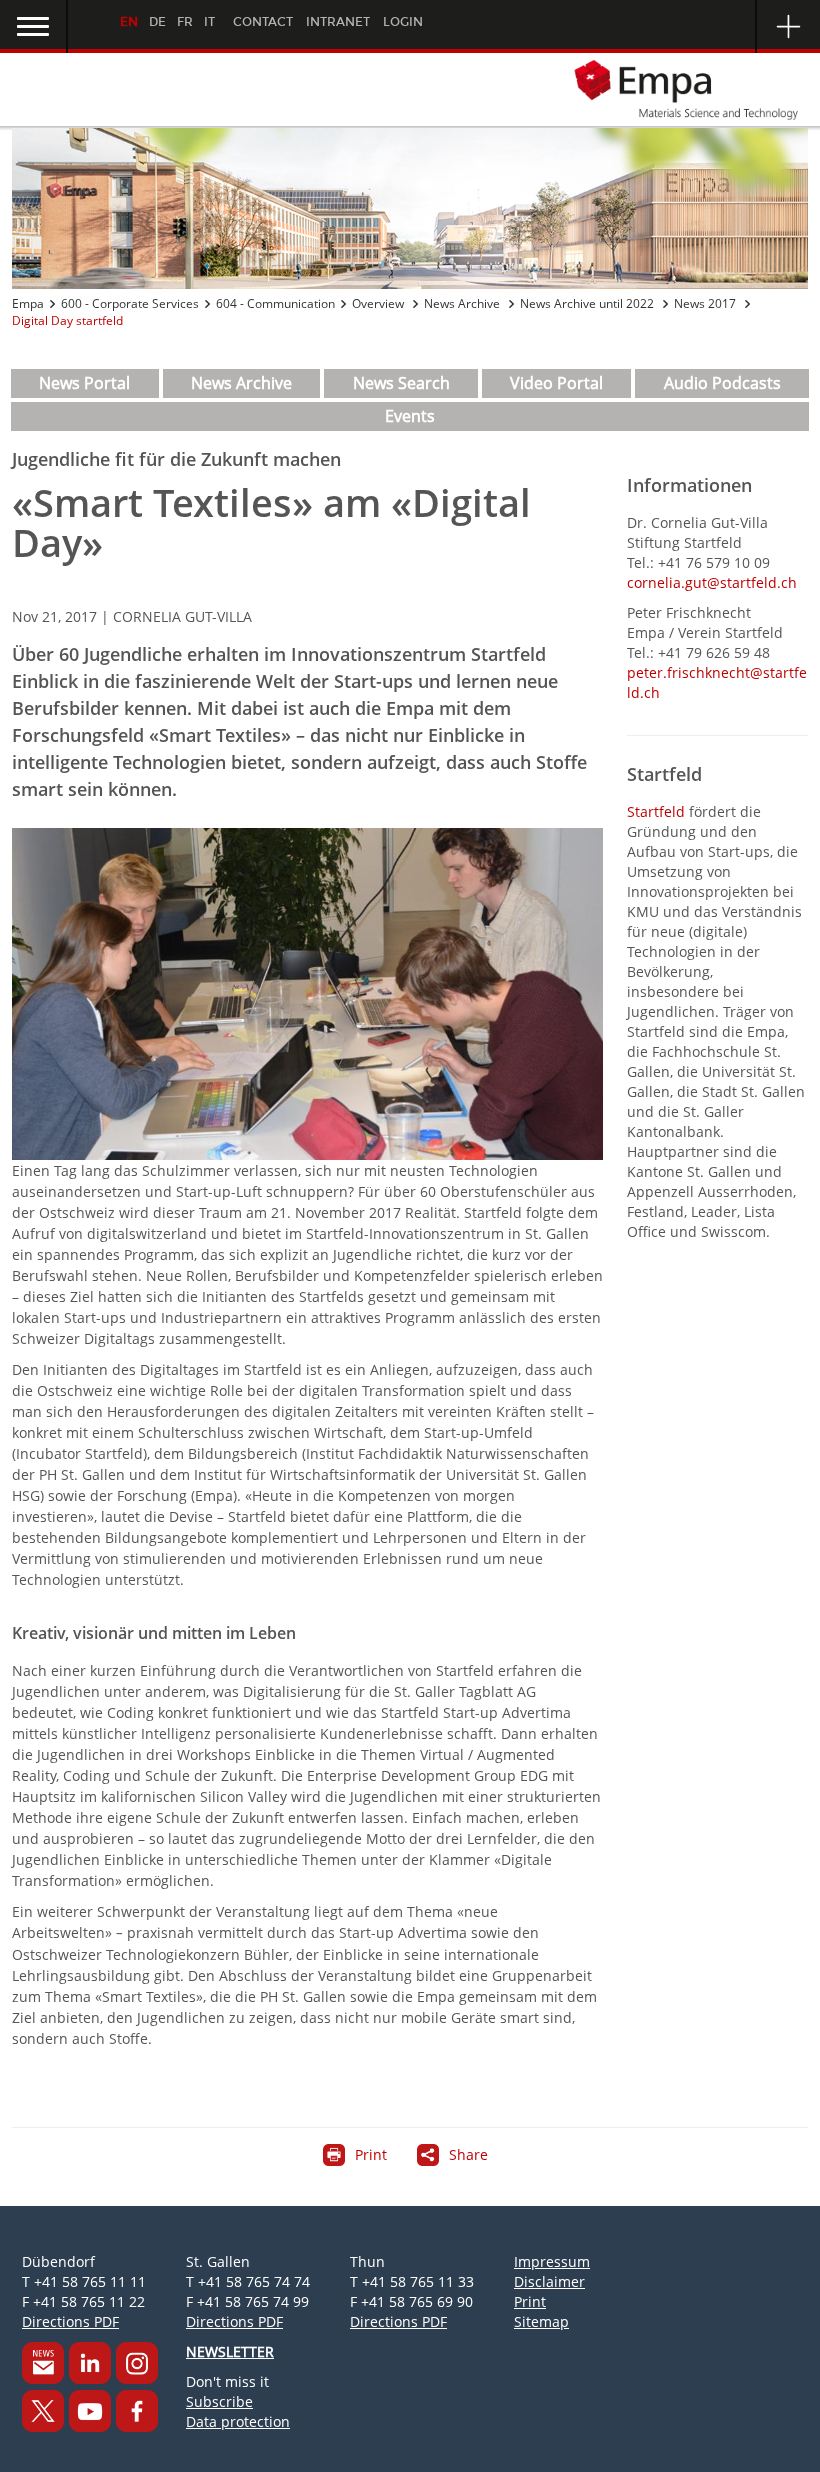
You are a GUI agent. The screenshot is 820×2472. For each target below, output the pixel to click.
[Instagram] (137, 2363)
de (157, 22)
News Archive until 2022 (588, 303)
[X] (43, 2411)
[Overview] (410, 208)
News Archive (463, 303)
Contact (263, 22)
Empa (28, 303)
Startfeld (658, 811)
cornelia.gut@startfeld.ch (712, 582)
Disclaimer (549, 2281)
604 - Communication (275, 303)
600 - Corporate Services (130, 303)
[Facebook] (137, 2411)
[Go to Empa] (410, 89)
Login (403, 22)
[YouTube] (90, 2411)
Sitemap (541, 2321)
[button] (34, 26)
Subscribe (219, 2401)
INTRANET (338, 22)
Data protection (238, 2421)
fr (185, 22)
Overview (379, 303)
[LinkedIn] (90, 2363)
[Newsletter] (43, 2363)
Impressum (552, 2261)
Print (530, 2301)
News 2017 (706, 303)
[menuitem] (85, 383)
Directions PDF (70, 2321)
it (209, 22)
